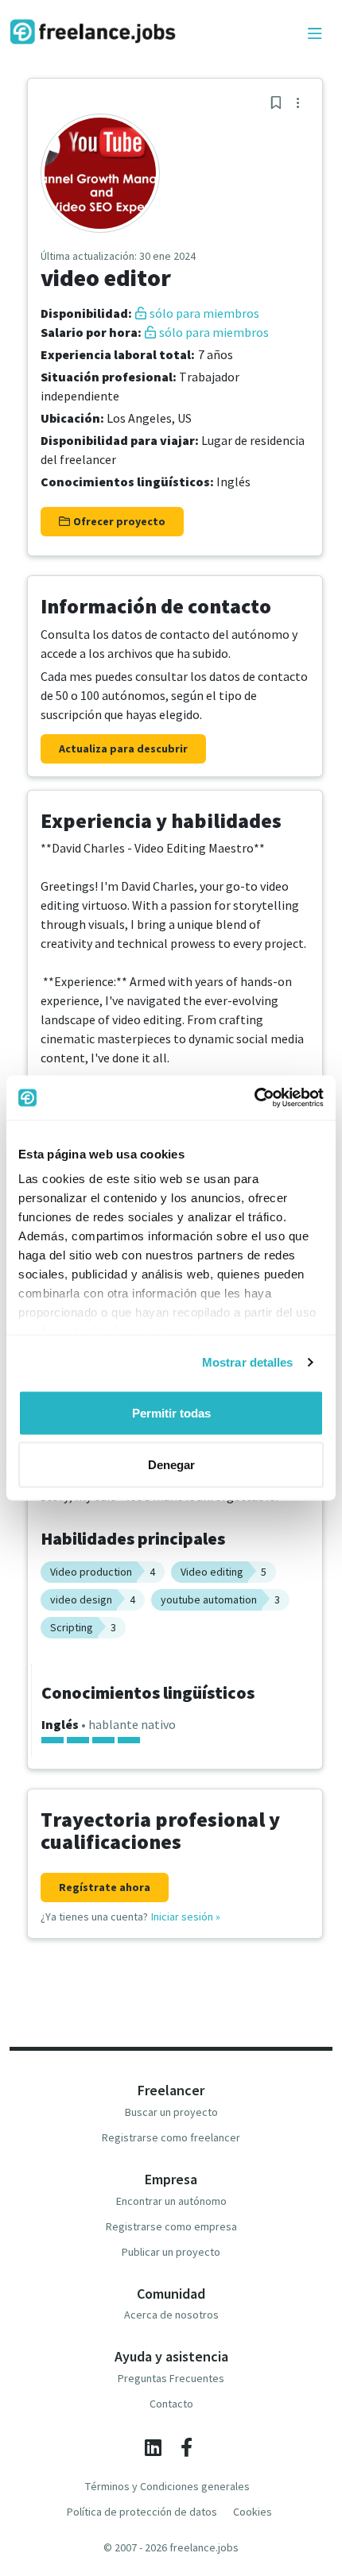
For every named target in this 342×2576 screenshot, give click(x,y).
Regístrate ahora (105, 1887)
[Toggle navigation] (315, 34)
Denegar (171, 1465)
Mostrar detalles (248, 1362)
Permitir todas (171, 1412)
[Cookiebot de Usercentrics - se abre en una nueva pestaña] (254, 1098)
